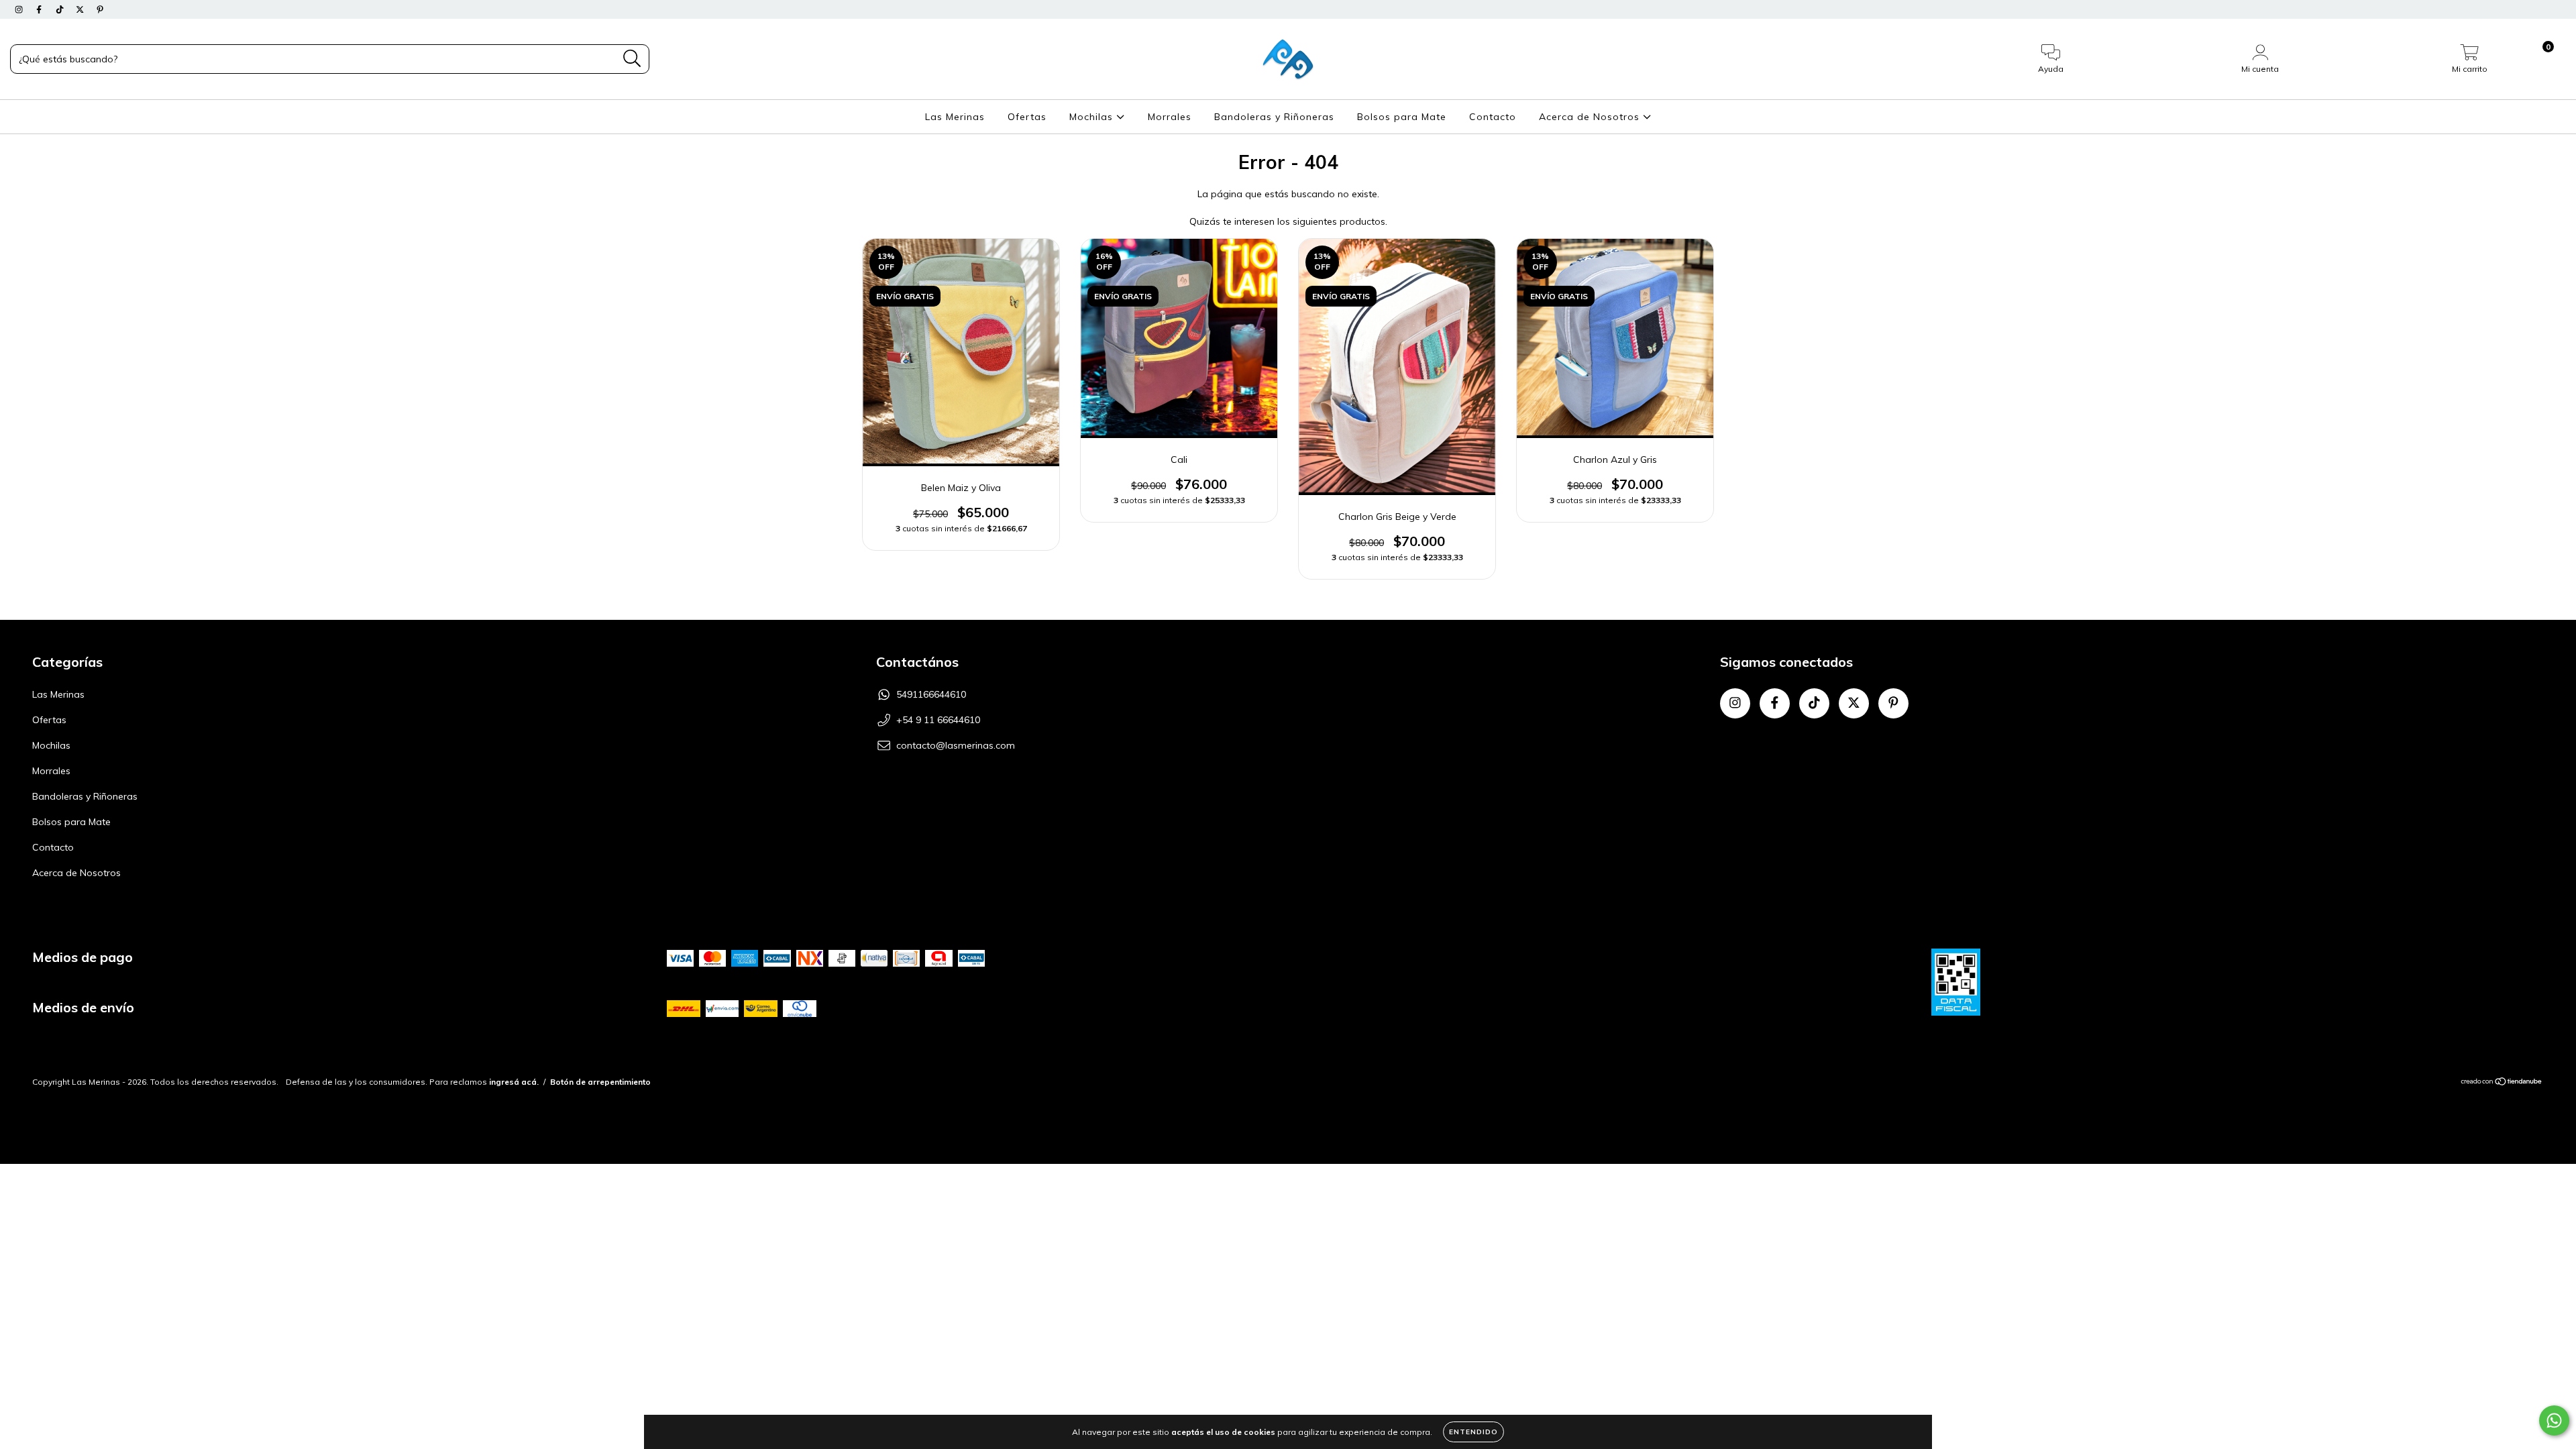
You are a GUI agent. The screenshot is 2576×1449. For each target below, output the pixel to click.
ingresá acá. (514, 1082)
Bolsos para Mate (1402, 117)
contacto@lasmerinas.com (956, 745)
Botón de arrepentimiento (600, 1082)
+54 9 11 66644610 (938, 720)
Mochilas (1093, 117)
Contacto (1493, 117)
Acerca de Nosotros (1591, 117)
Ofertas (1027, 117)
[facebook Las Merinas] (40, 9)
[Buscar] (632, 59)
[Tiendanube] (2502, 1083)
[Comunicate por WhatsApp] (2554, 1420)
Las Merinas (955, 117)
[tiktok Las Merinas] (61, 9)
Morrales (1170, 117)
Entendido (1473, 1432)
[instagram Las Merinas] (20, 9)
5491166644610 (931, 694)
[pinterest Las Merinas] (100, 9)
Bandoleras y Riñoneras (1274, 117)
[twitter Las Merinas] (81, 9)
